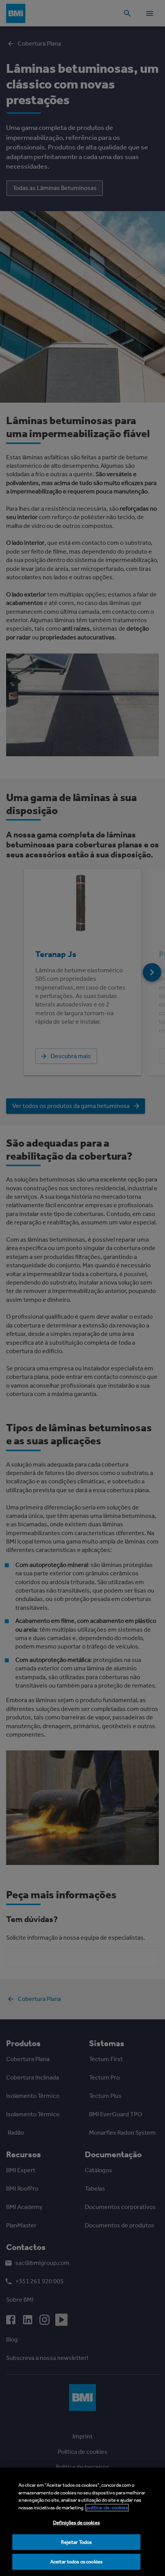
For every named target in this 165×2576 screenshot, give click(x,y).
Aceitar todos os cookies (76, 2562)
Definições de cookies (76, 2523)
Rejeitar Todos (77, 2542)
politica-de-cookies (107, 2508)
